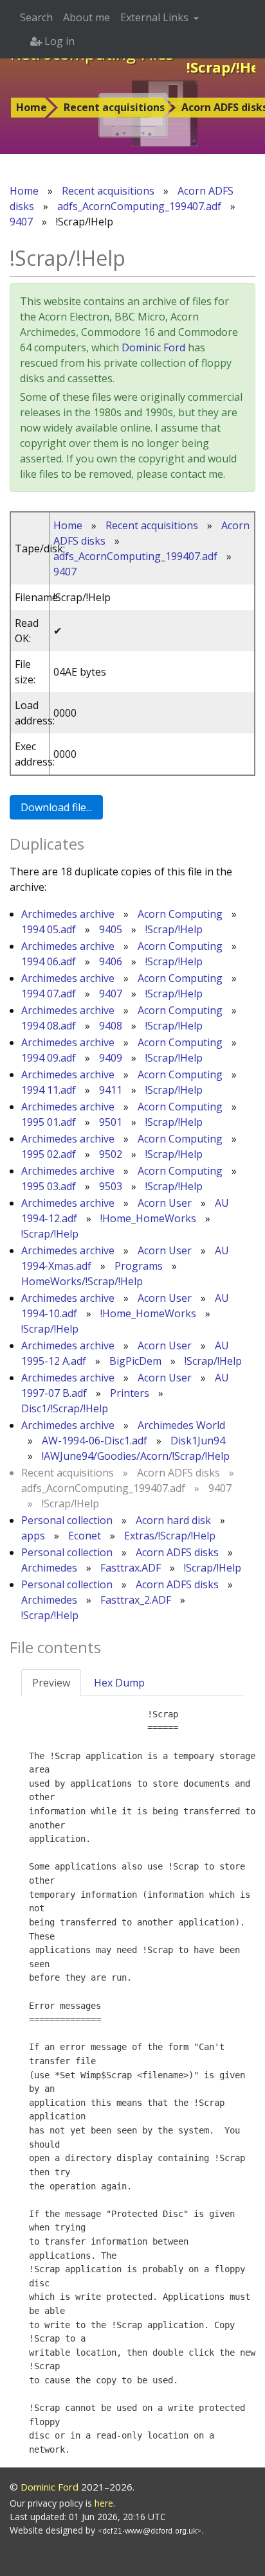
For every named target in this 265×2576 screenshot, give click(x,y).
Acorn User (165, 1203)
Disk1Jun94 (198, 1441)
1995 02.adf (49, 1154)
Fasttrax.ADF (131, 1568)
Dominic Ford (153, 347)
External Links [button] (156, 17)
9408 (111, 1026)
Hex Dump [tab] (119, 1683)
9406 (111, 961)
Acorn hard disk (173, 1520)
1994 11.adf (49, 1090)
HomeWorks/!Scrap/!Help (82, 1281)
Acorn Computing (180, 914)
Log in (58, 41)
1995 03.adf (49, 1186)
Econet (85, 1536)
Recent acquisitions (114, 107)
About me (87, 17)
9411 (111, 1090)
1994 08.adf (49, 1026)
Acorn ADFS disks (177, 1552)
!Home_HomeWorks (148, 1218)
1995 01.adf (49, 1122)
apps (33, 1536)
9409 (111, 1058)
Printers (130, 1393)
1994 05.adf (49, 929)
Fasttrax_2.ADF (136, 1600)
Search (36, 17)
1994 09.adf (49, 1058)
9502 (111, 1154)
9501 (111, 1122)
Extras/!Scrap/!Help (170, 1536)
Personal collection (67, 1520)
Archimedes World (181, 1425)
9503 (111, 1186)
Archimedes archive (68, 914)
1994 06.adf (49, 961)
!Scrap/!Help (174, 929)
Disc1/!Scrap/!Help (65, 1408)
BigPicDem (135, 1361)
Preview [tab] (51, 1683)
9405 (111, 929)
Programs (139, 1266)
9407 (21, 222)
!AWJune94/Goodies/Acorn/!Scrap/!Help (136, 1456)
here (104, 2503)
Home (32, 107)
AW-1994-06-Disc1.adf (95, 1441)
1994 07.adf (49, 994)
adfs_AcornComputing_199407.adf (139, 206)
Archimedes (49, 1568)
